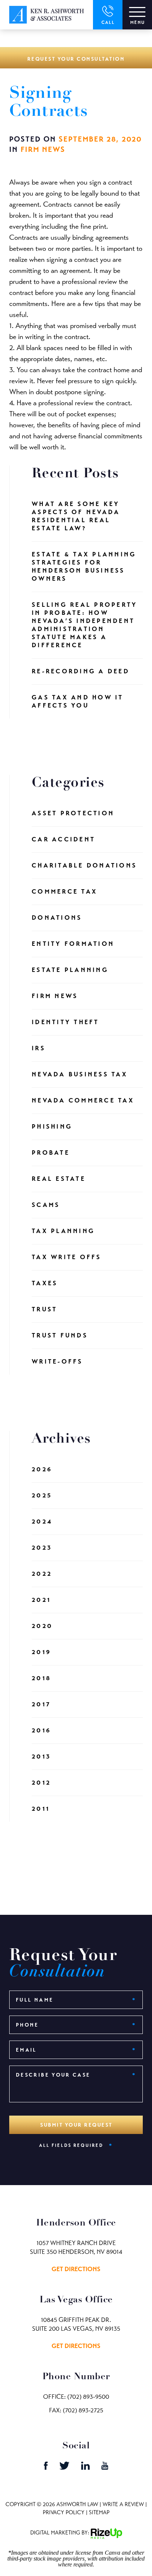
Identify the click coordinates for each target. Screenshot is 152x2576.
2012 (41, 1783)
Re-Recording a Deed (81, 671)
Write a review (123, 2504)
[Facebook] (46, 2468)
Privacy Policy (64, 2512)
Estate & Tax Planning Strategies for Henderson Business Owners (84, 566)
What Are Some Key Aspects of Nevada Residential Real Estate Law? (76, 516)
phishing (52, 1127)
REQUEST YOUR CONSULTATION (76, 59)
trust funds (60, 1335)
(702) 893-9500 (88, 2397)
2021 (41, 1600)
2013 (41, 1756)
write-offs (57, 1362)
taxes (45, 1283)
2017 (41, 1704)
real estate (59, 1179)
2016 (41, 1730)
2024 (42, 1522)
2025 (42, 1495)
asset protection (73, 813)
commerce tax (65, 892)
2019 (41, 1652)
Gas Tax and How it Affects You (78, 701)
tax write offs (67, 1257)
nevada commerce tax (83, 1100)
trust (44, 1309)
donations (57, 918)
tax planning (63, 1231)
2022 (42, 1574)
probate (51, 1153)
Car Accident (63, 839)
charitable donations (84, 865)
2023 (42, 1548)
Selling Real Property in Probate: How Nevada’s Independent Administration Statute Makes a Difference (84, 625)
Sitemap (99, 2512)
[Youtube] (105, 2468)
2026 (42, 1469)
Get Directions (76, 2269)
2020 (42, 1626)
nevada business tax (80, 1074)
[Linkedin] (86, 2468)
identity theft (65, 1022)
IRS (39, 1048)
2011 (41, 1809)
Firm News (43, 149)
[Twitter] (65, 2468)
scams (46, 1205)
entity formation (73, 944)
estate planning (70, 970)
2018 (42, 1678)
